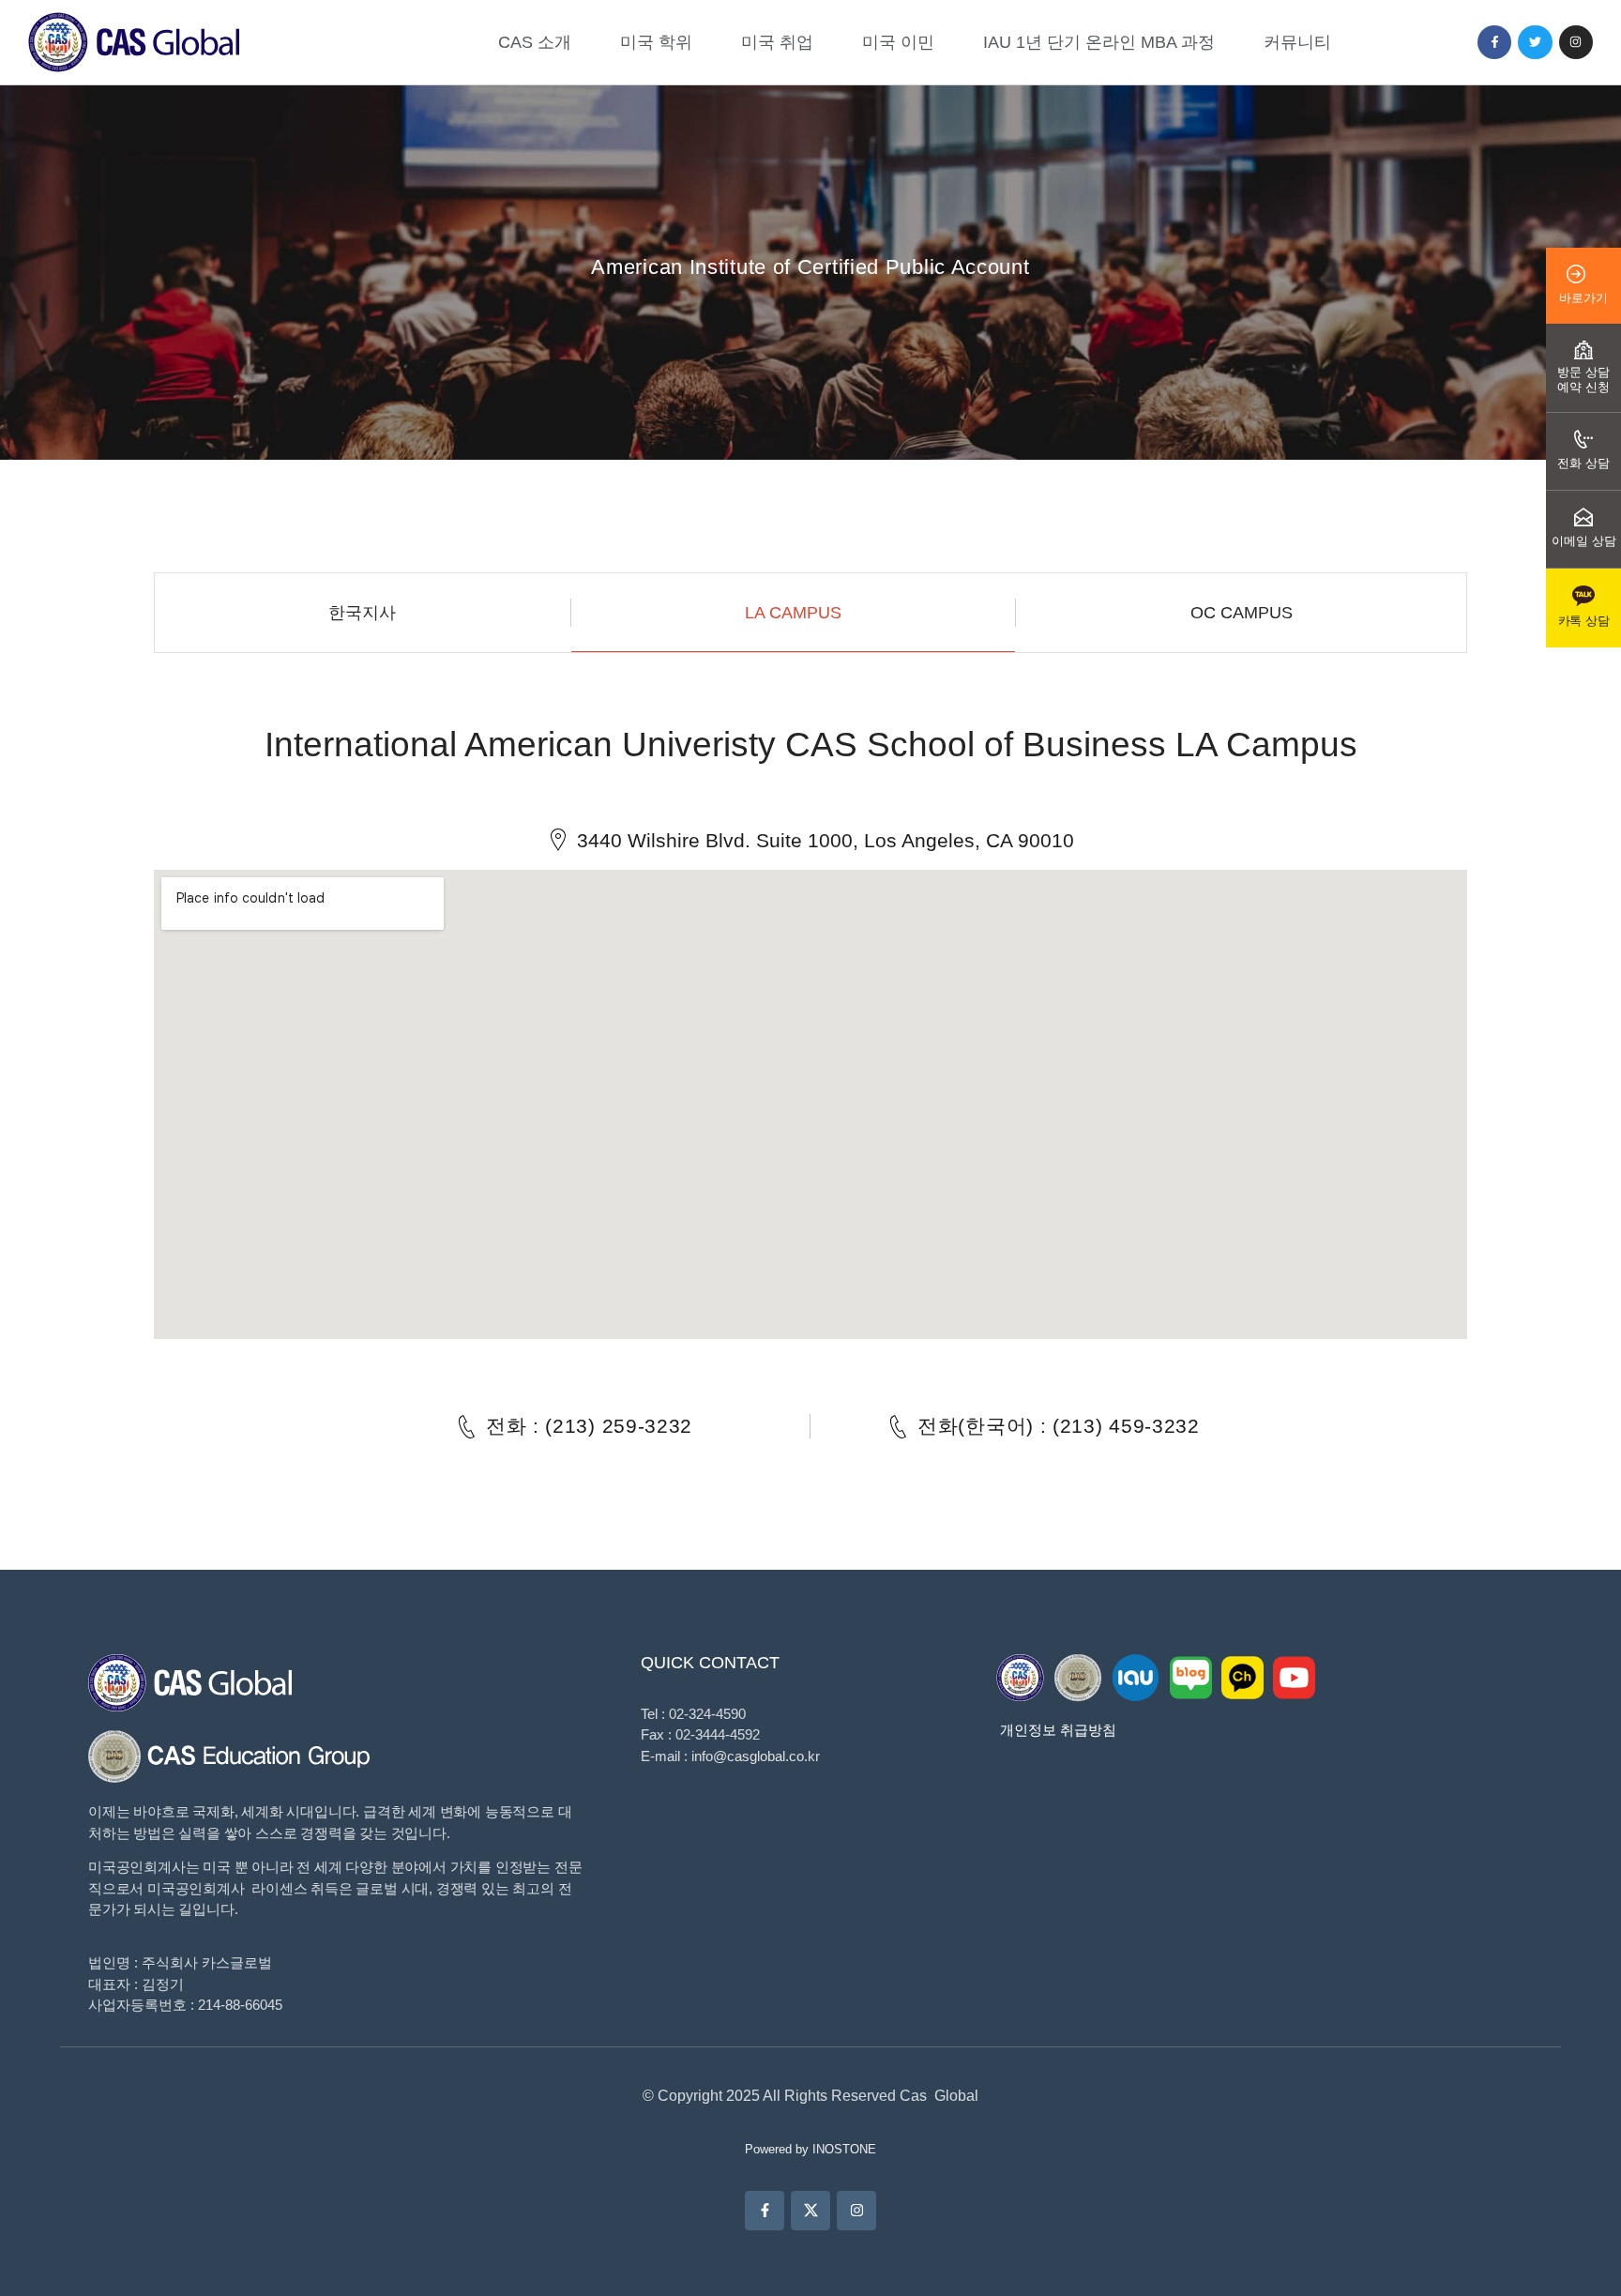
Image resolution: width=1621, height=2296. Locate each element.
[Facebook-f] (1494, 42)
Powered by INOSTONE (810, 2149)
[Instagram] (1576, 42)
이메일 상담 (1584, 541)
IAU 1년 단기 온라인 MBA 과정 (1099, 42)
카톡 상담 (1584, 621)
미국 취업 (777, 42)
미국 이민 (898, 42)
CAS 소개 (535, 42)
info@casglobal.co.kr (756, 1756)
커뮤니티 (1297, 42)
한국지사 (362, 613)
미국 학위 (656, 42)
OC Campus (1242, 613)
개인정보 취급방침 (1058, 1730)
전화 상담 (1583, 463)
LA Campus (793, 613)
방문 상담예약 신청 (1583, 380)
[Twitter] (1535, 42)
